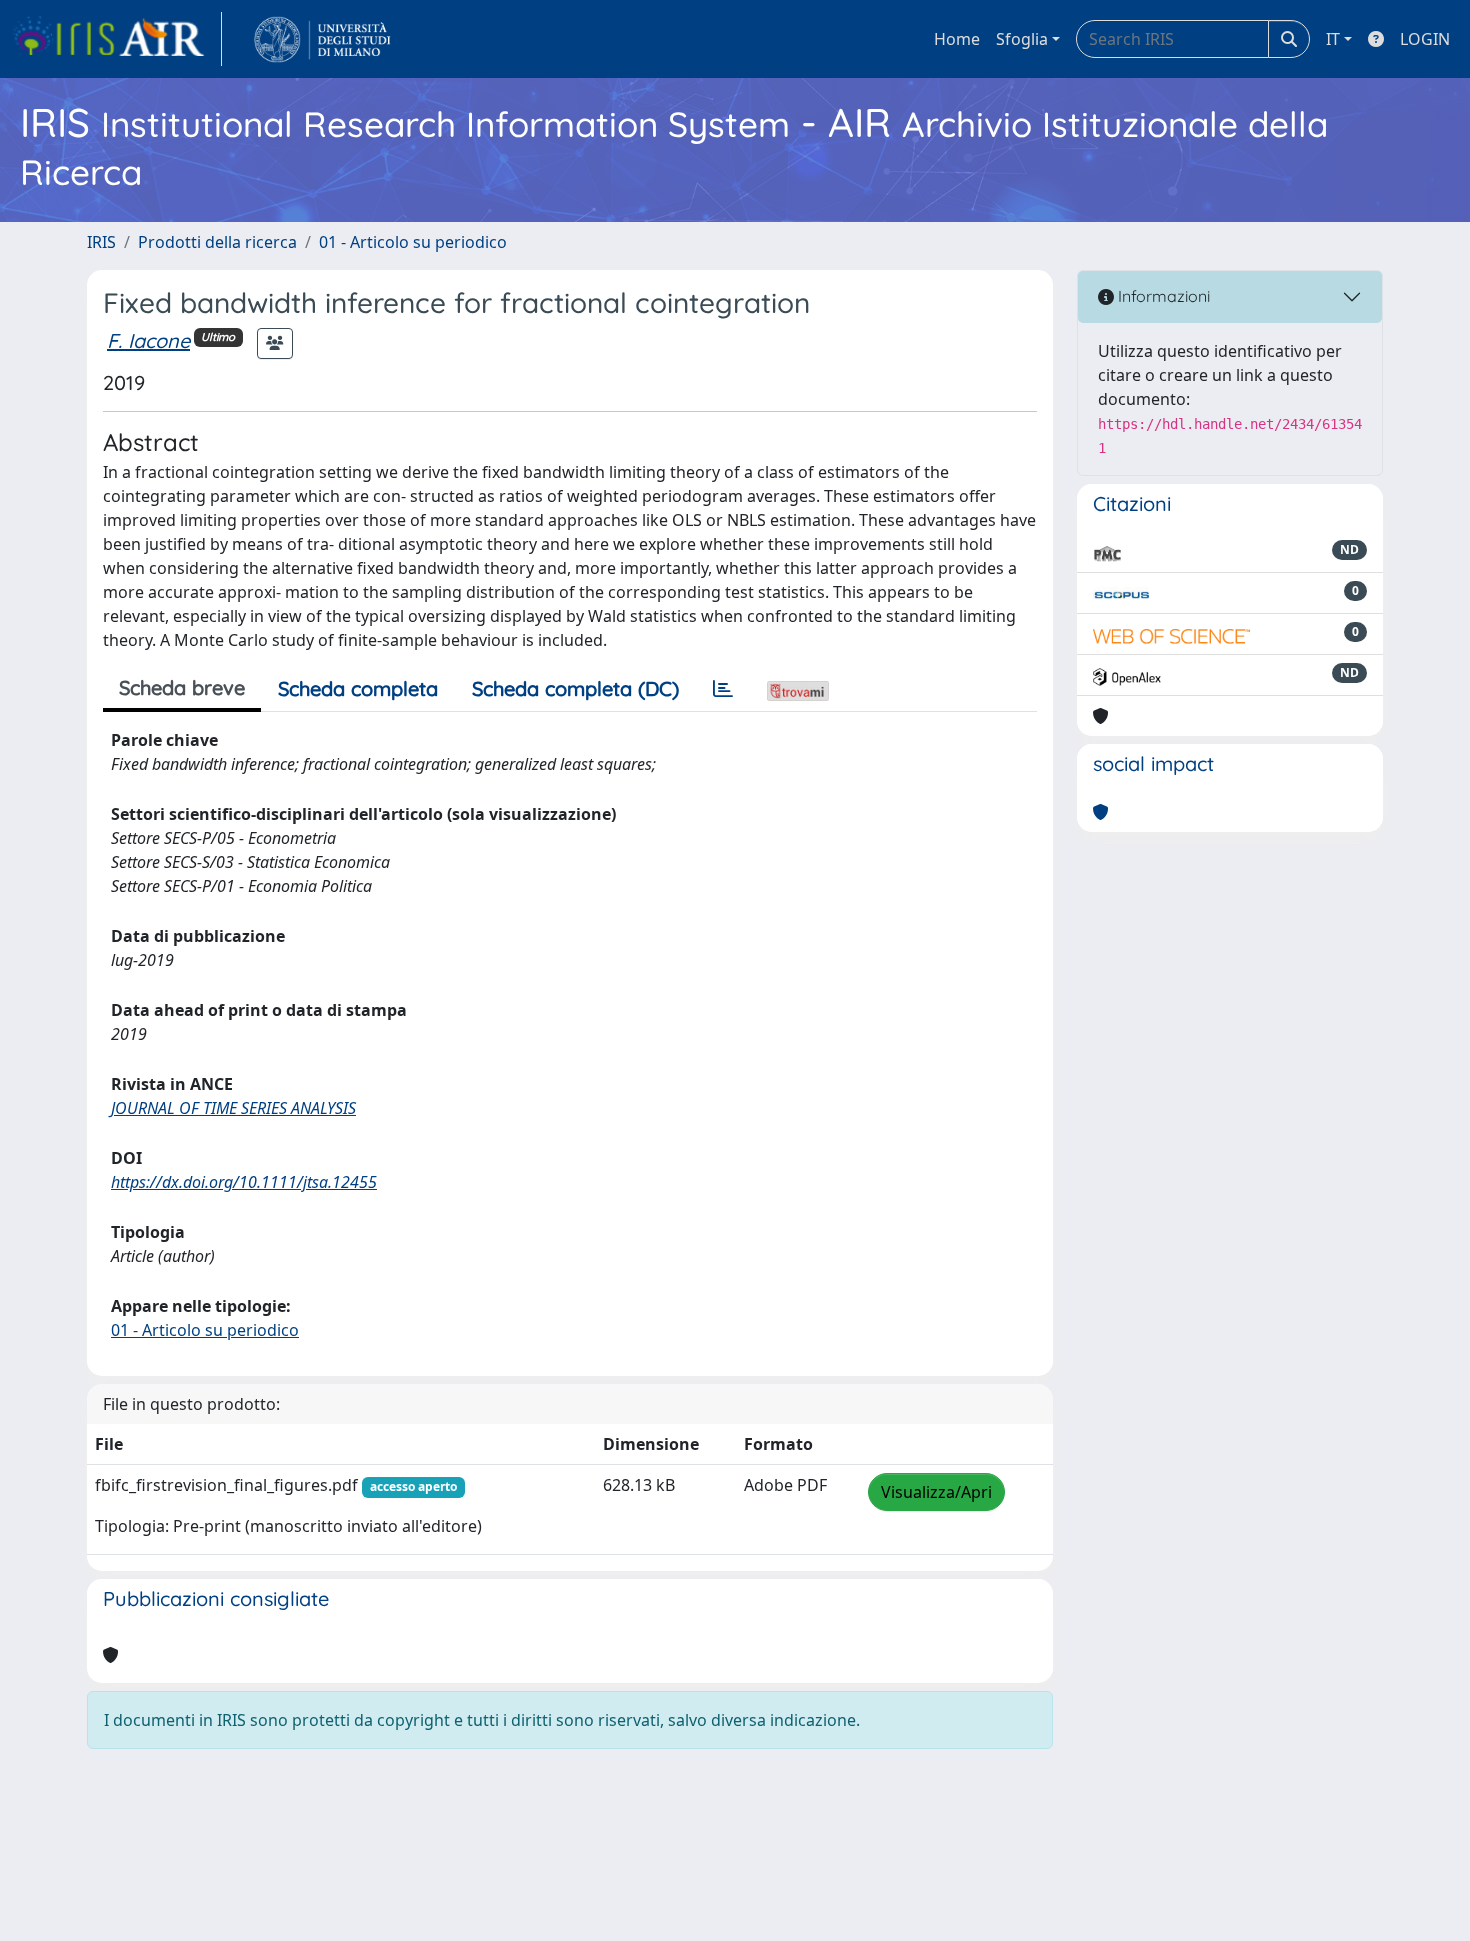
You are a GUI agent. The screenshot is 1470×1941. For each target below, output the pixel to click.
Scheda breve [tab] (182, 687)
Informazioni (1162, 296)
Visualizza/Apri (936, 1492)
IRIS (101, 242)
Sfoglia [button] (1022, 39)
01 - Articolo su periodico (413, 242)
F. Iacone (148, 340)
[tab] (723, 689)
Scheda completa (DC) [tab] (575, 688)
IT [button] (1333, 39)
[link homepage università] (322, 39)
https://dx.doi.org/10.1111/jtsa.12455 (244, 1182)
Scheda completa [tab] (358, 688)
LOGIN (1425, 39)
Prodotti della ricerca (217, 242)
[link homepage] (117, 39)
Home (957, 39)
